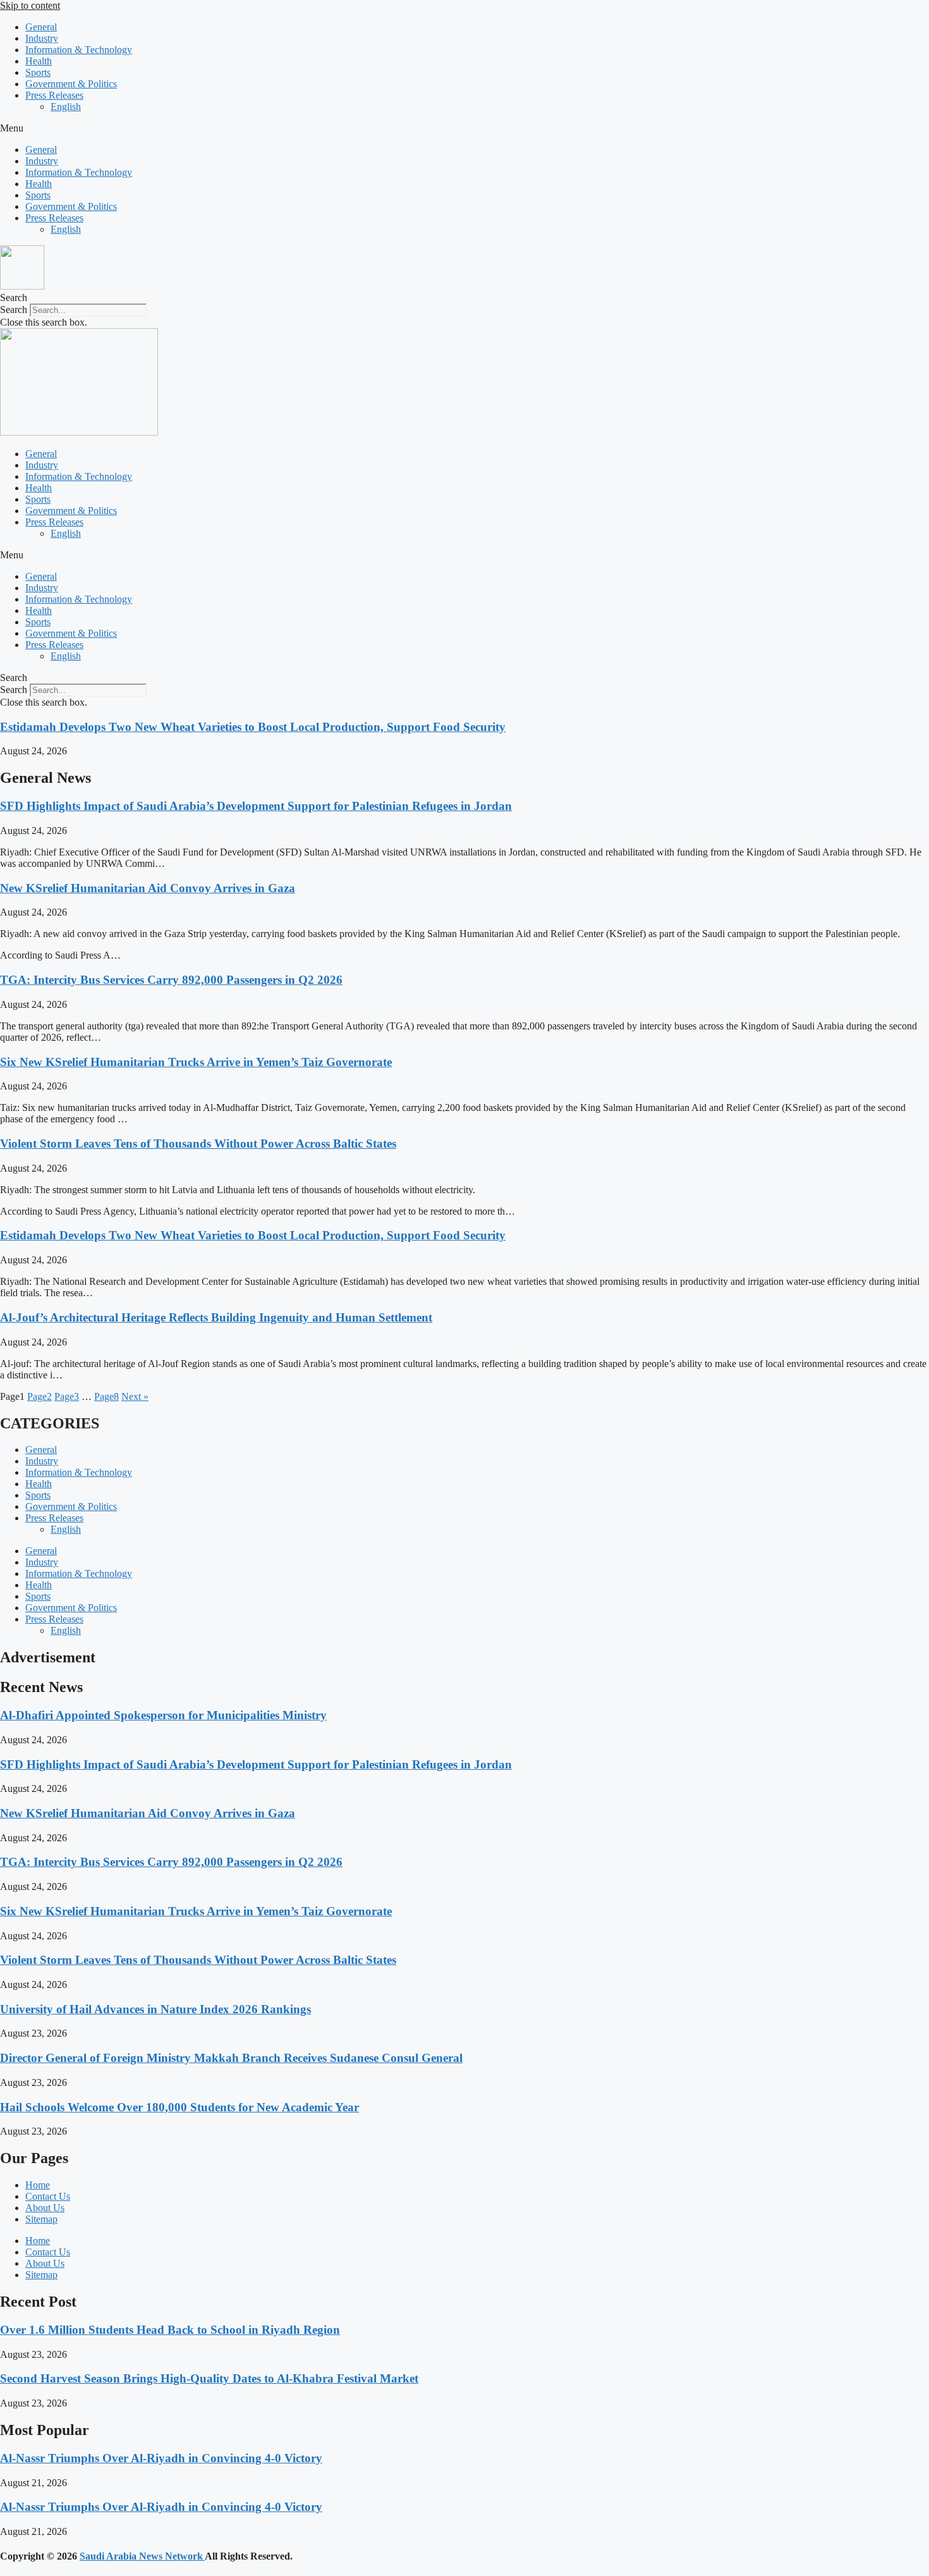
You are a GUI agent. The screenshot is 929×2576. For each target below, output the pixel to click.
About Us (45, 2208)
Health (39, 61)
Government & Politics (71, 84)
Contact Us (48, 2196)
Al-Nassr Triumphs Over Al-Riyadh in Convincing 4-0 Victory (161, 2458)
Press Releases (54, 95)
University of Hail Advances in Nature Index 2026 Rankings (155, 2009)
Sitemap (41, 2219)
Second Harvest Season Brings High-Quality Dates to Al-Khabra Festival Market (209, 2378)
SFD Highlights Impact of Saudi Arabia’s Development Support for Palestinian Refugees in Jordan (256, 806)
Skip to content (30, 5)
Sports (38, 72)
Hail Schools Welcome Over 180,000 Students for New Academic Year (179, 2107)
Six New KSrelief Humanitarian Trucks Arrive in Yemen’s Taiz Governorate (196, 1062)
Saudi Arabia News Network (142, 2556)
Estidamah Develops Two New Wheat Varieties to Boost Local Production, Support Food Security (253, 727)
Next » (135, 1396)
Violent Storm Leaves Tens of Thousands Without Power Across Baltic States (198, 1144)
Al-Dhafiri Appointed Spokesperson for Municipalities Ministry (163, 1715)
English (66, 107)
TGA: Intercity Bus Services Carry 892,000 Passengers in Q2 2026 (171, 980)
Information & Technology (79, 50)
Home (38, 2185)
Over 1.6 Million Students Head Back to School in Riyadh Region (170, 2330)
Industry (42, 38)
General (41, 27)
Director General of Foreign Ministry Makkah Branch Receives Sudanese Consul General (231, 2058)
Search (14, 310)
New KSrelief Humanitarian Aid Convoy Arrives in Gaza (148, 888)
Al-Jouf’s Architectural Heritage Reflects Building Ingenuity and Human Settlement (216, 1317)
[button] (464, 128)
